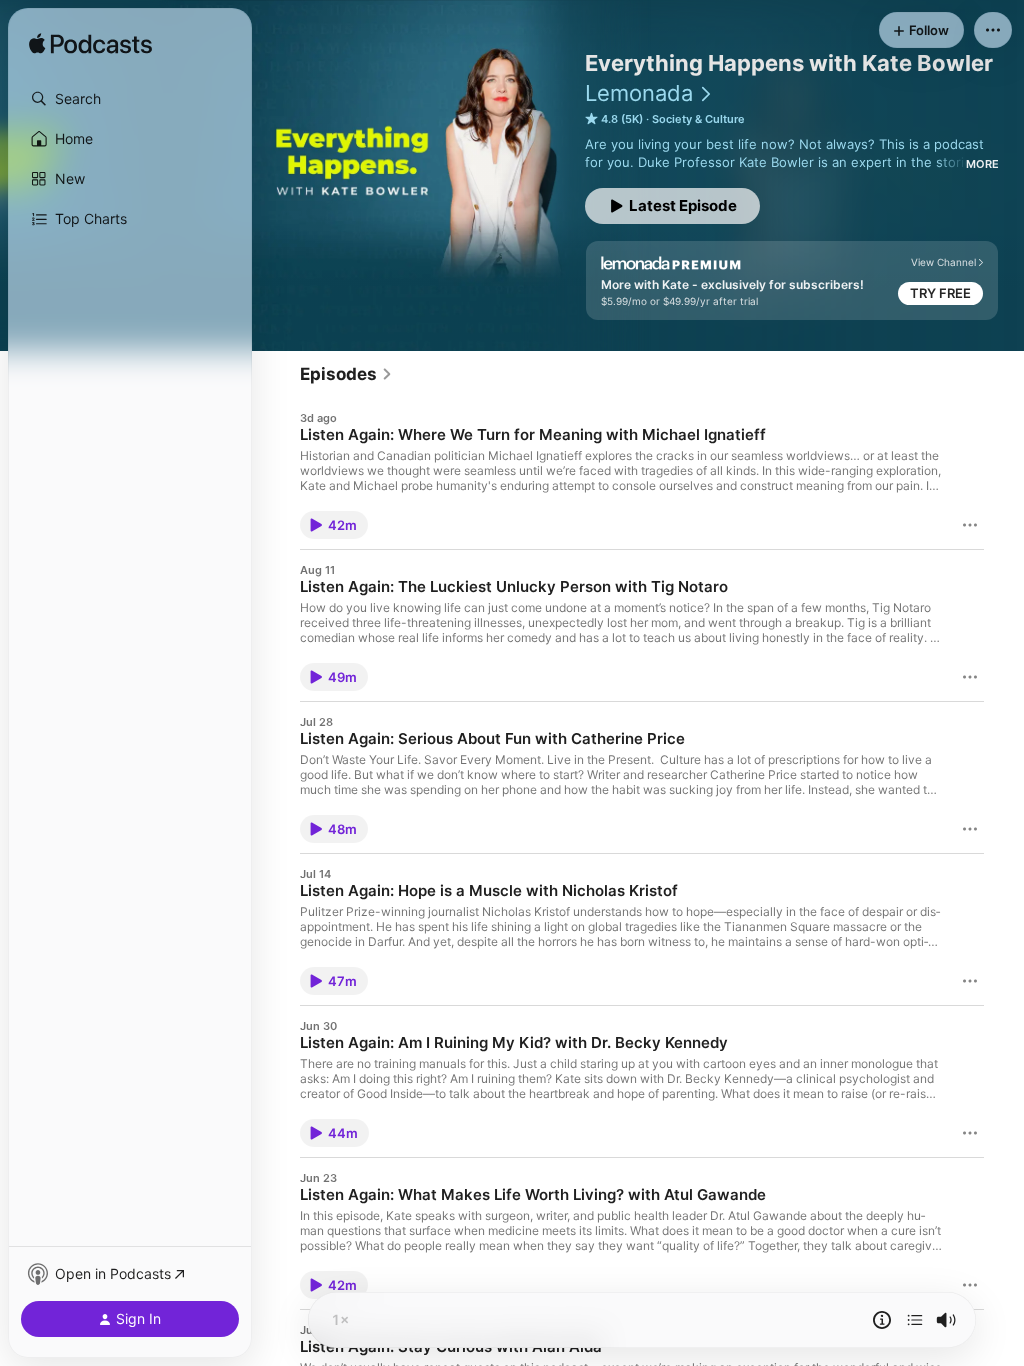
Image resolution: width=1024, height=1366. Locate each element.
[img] (90, 45)
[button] (130, 99)
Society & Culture (698, 119)
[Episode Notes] (882, 1320)
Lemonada (639, 93)
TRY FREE (940, 293)
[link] (346, 374)
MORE (982, 164)
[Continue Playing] (915, 1320)
